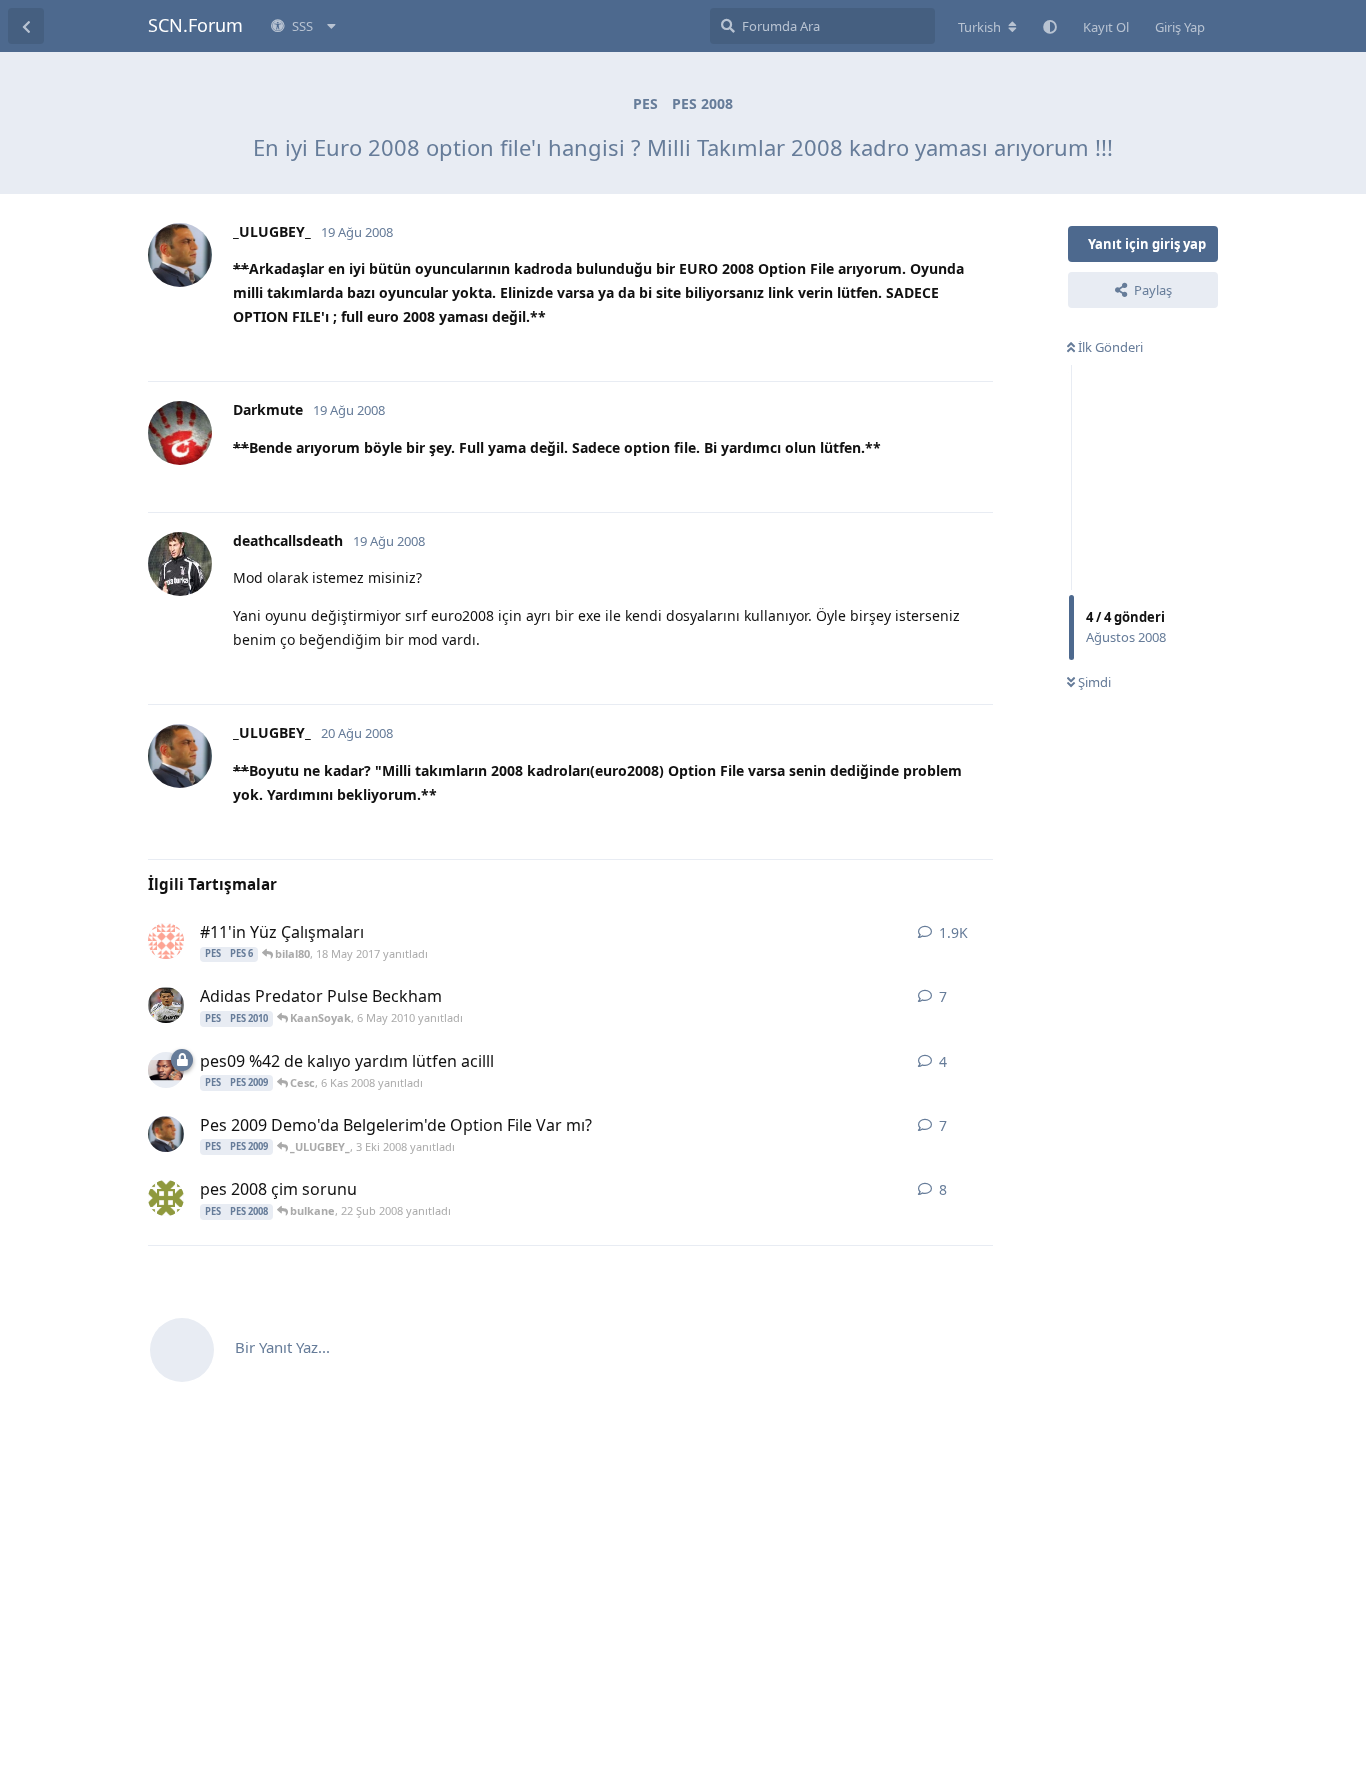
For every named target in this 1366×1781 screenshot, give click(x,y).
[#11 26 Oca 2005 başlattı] (166, 941)
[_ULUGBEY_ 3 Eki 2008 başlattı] (166, 1134)
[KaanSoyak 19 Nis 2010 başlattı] (166, 1005)
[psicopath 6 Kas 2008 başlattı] (166, 1070)
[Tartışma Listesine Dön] (26, 26)
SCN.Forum (195, 25)
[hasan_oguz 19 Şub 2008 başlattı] (166, 1198)
